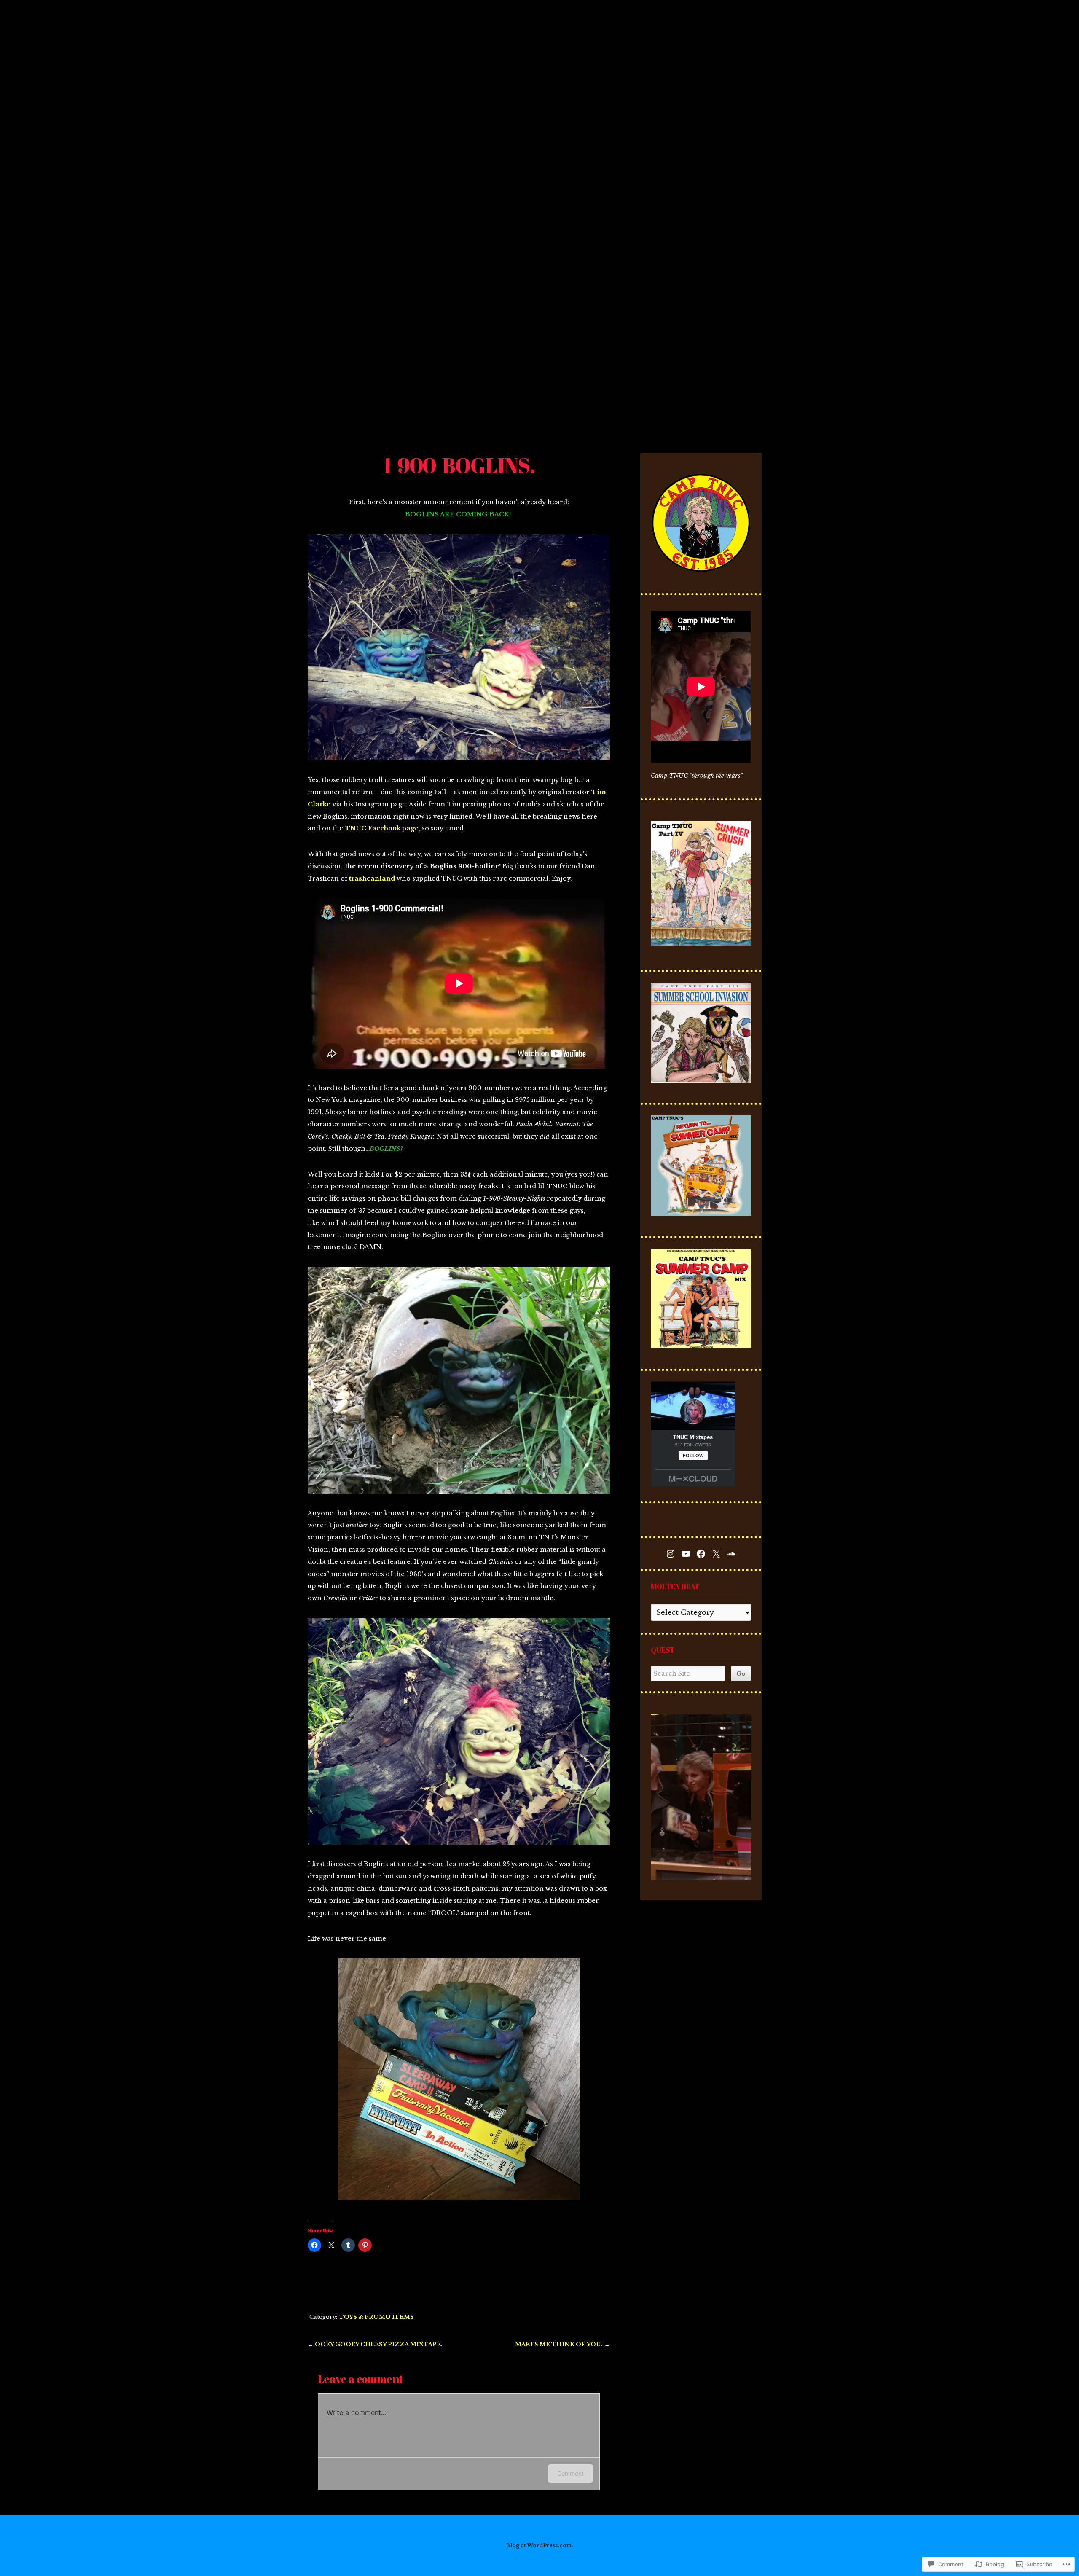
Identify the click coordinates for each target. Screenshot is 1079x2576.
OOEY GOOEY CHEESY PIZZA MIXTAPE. (379, 2344)
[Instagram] (671, 1554)
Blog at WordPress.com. (539, 2545)
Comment (570, 2473)
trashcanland (372, 878)
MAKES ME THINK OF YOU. (559, 2344)
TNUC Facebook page (382, 828)
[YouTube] (686, 1554)
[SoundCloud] (731, 1554)
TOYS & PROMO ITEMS (376, 2317)
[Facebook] (701, 1554)
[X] (716, 1554)
